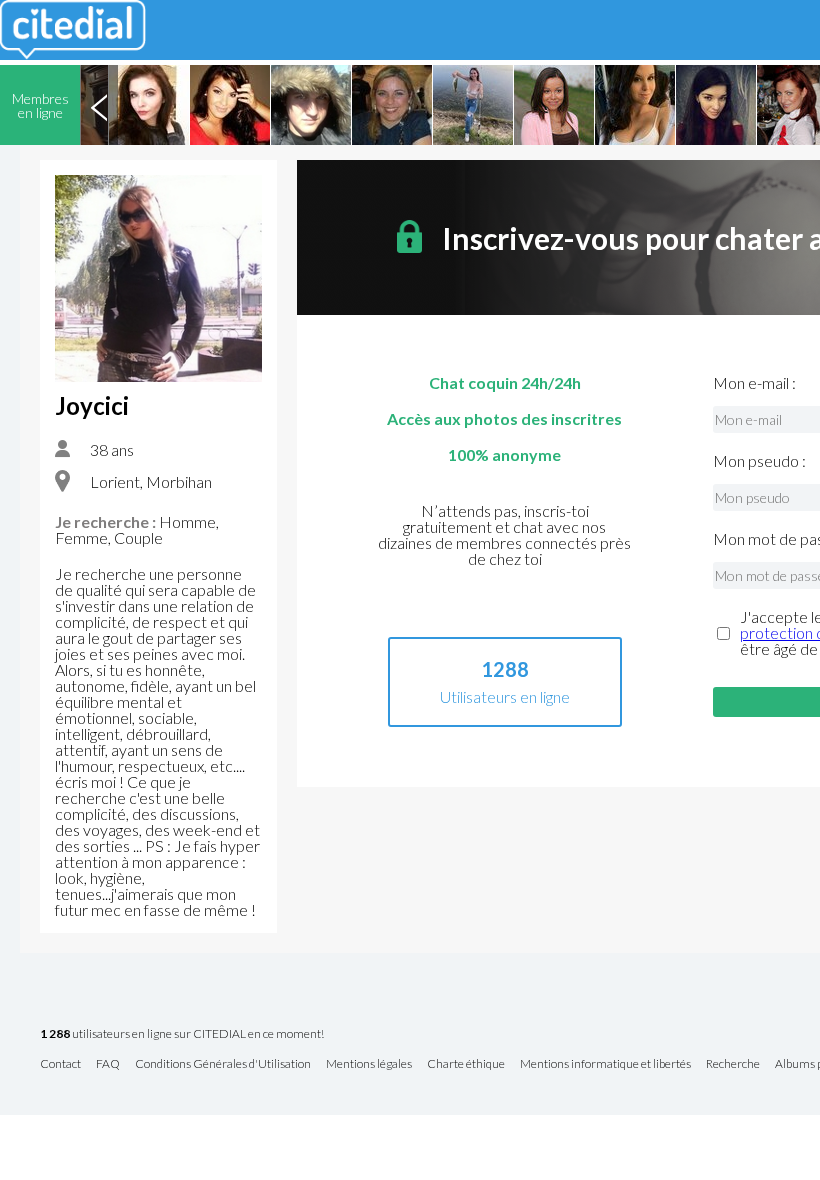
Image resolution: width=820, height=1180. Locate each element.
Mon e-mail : (754, 383)
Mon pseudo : (759, 461)
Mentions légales (369, 1064)
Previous (99, 105)
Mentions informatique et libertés (605, 1064)
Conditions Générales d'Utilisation (223, 1064)
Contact (60, 1064)
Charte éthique (466, 1064)
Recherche (733, 1064)
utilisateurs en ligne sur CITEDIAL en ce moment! (182, 1034)
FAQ (108, 1064)
